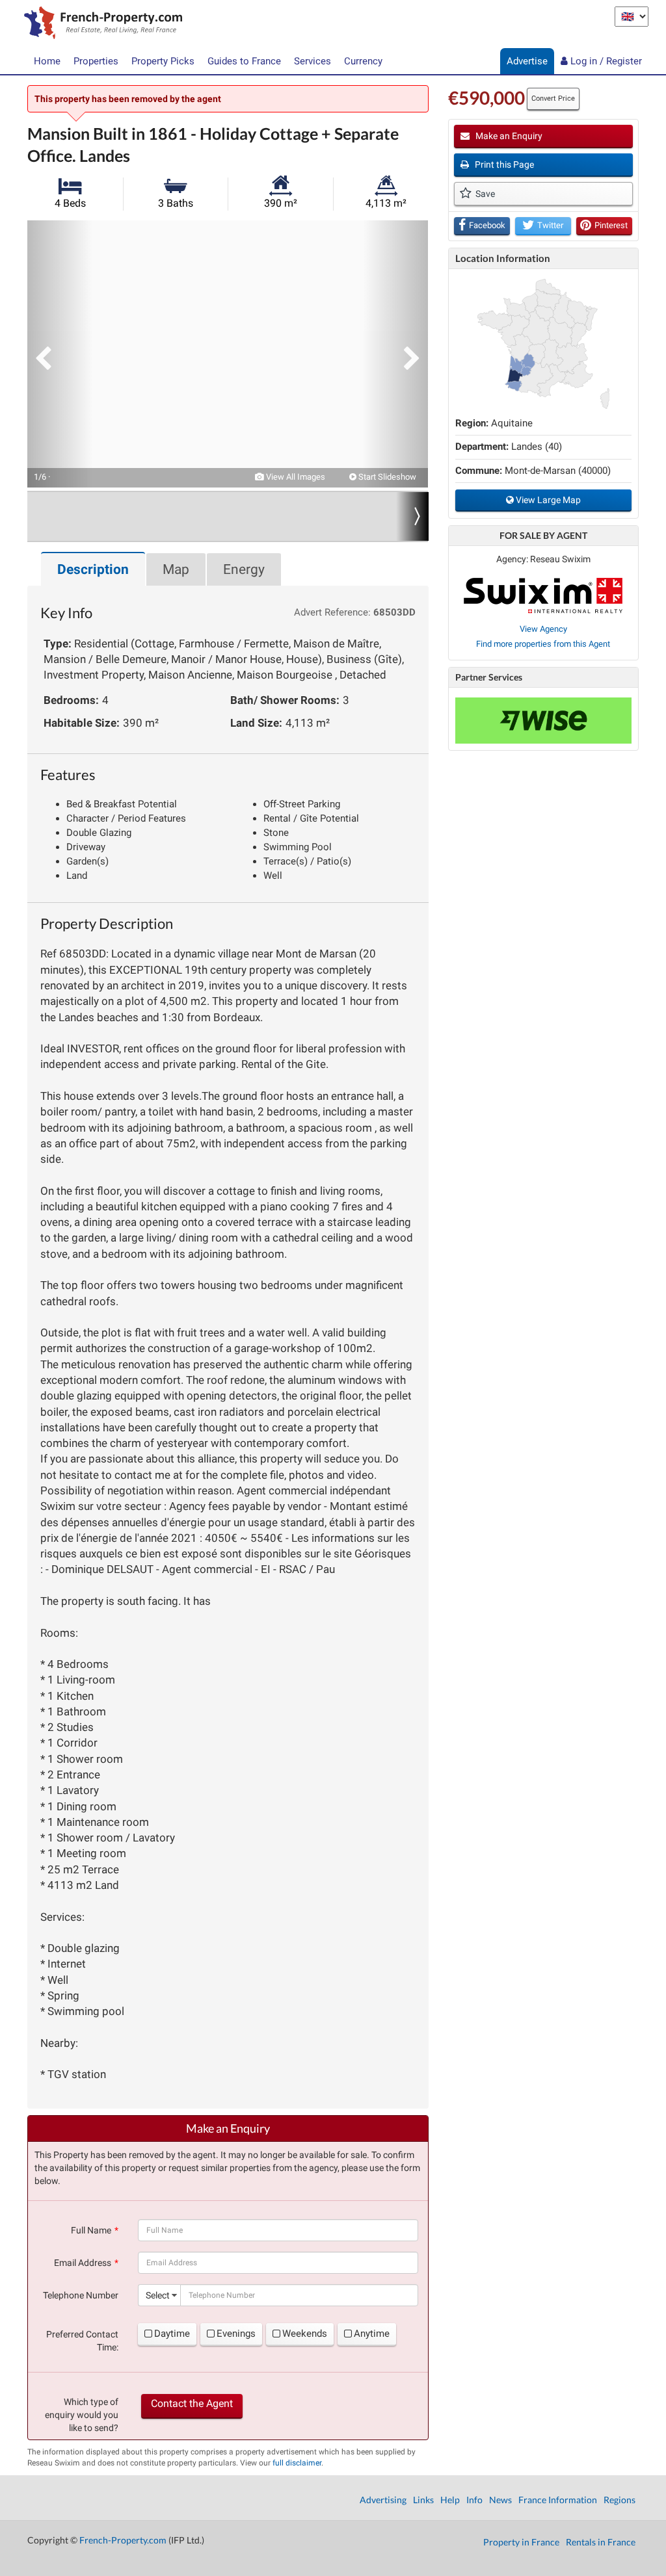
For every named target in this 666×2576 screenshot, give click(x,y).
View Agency (543, 629)
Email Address (83, 2263)
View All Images (295, 477)
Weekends (305, 2334)
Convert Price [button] (553, 98)
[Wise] (543, 721)
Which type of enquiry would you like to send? (82, 2415)
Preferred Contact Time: (82, 2341)
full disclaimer (297, 2463)
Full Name (91, 2230)
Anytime (372, 2334)
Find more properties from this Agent (543, 644)
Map (176, 569)
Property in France (521, 2542)
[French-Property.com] (100, 24)
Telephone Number (81, 2295)
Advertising (383, 2500)
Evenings (236, 2334)
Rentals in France (601, 2542)
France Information (558, 2500)
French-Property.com (123, 2540)
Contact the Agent (192, 2403)
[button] (60, 354)
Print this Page (503, 164)
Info (474, 2500)
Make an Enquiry (508, 136)
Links (423, 2500)
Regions (619, 2500)
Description (93, 569)
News (500, 2500)
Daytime (172, 2334)
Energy (244, 569)
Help (450, 2500)
